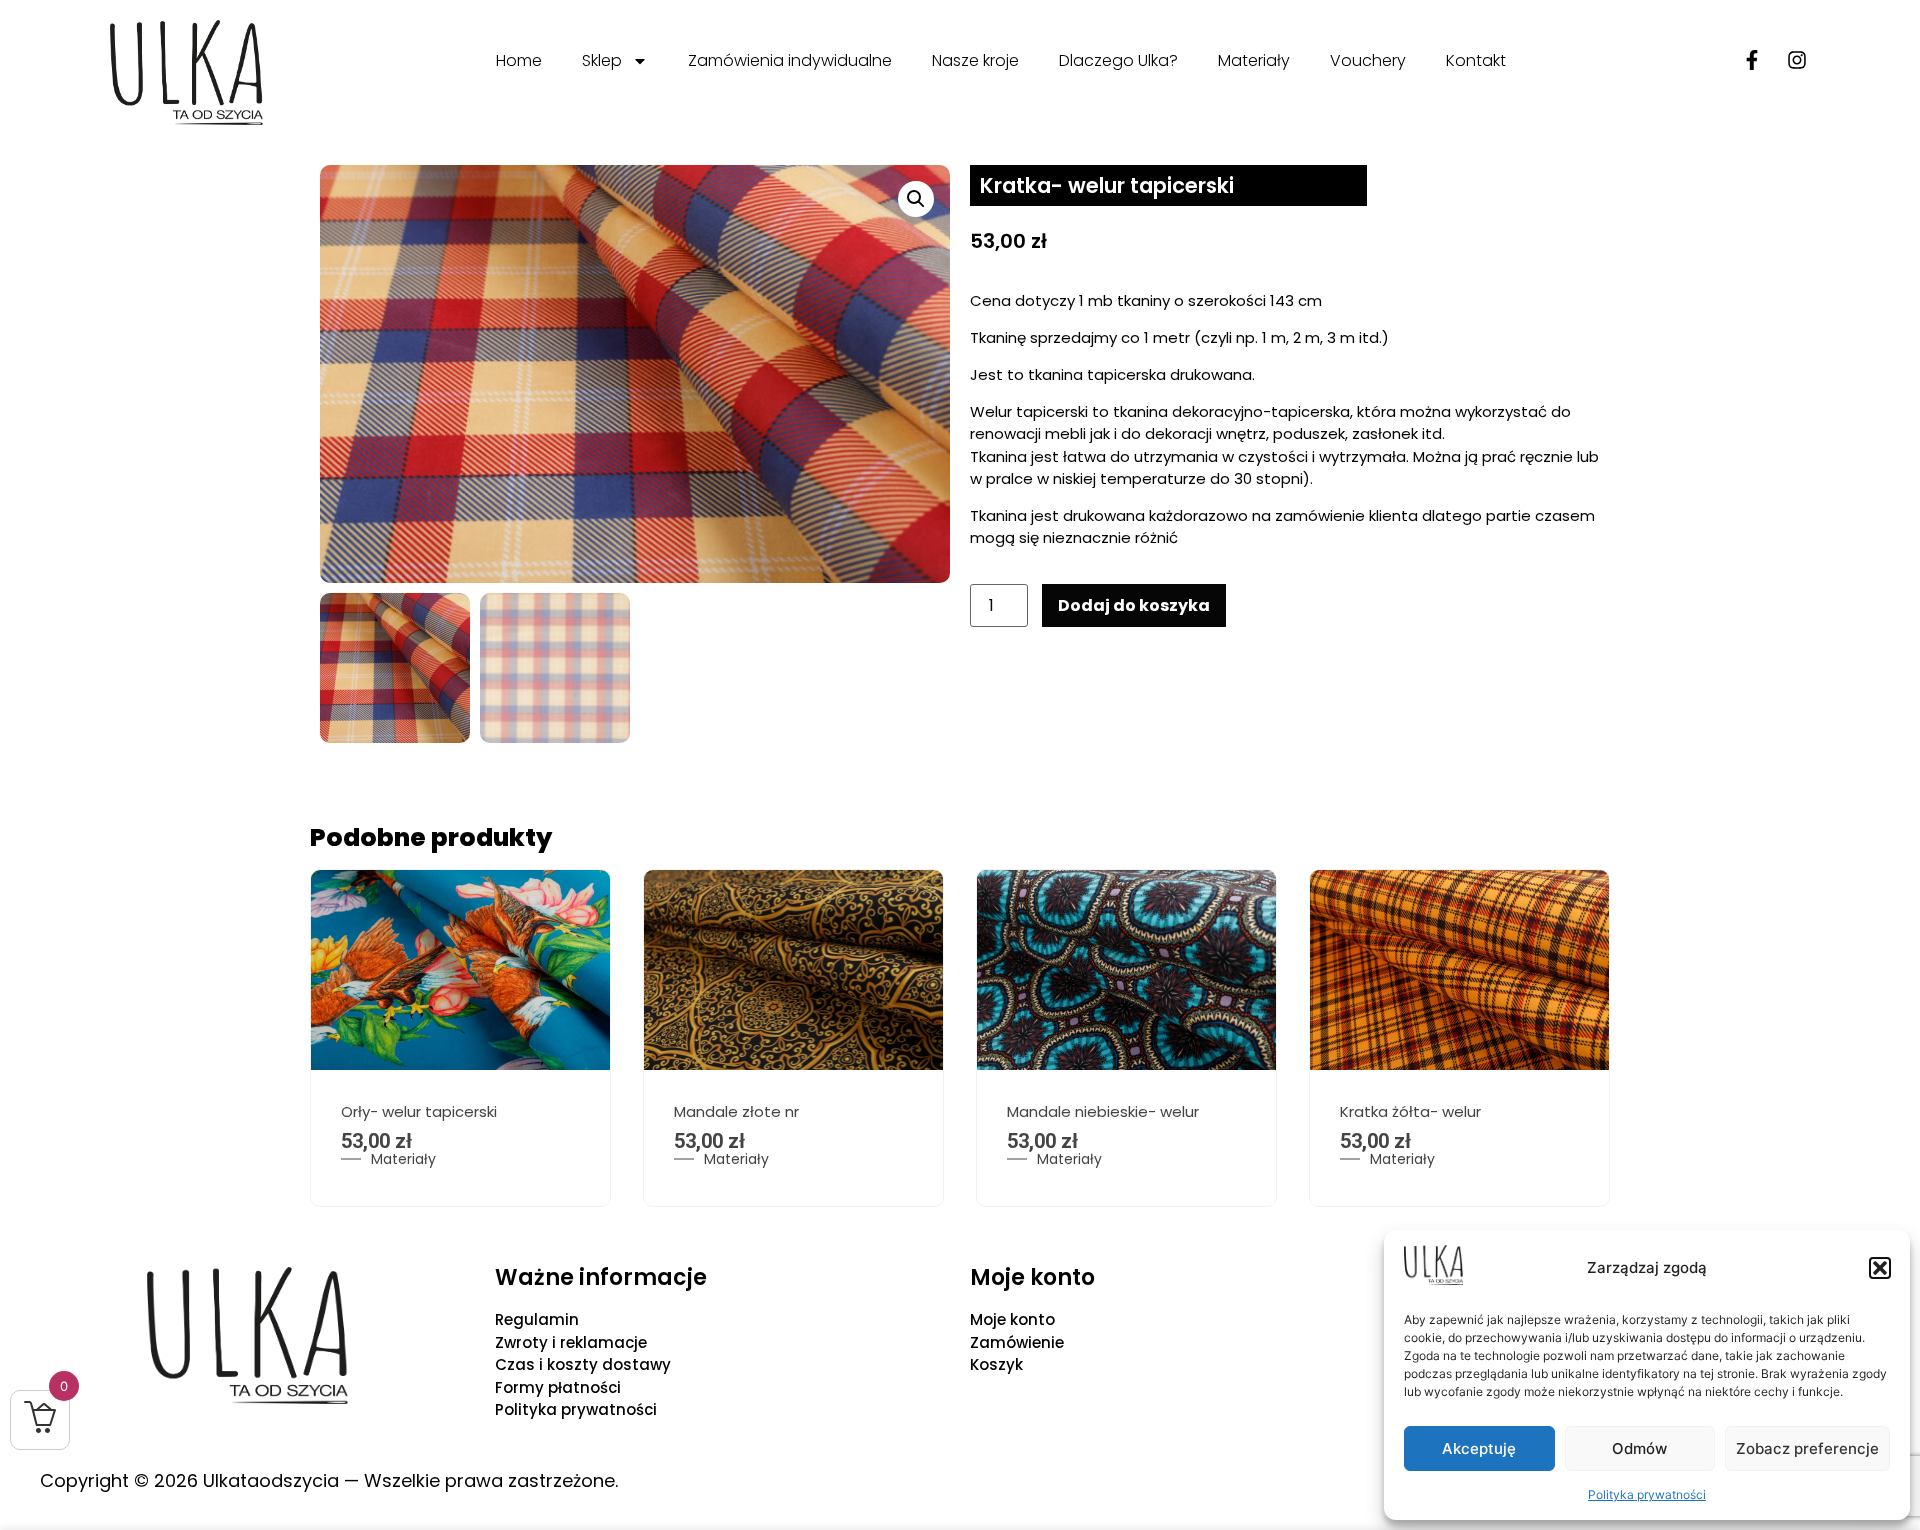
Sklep (602, 60)
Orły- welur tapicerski (419, 1111)
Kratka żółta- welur (1410, 1111)
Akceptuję (1479, 1448)
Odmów (1639, 1448)
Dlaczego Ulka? (1118, 60)
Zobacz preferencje (1807, 1448)
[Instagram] (1797, 60)
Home (519, 60)
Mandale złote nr (736, 1111)
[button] (1880, 1268)
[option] (460, 1038)
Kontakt (1476, 60)
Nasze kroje (975, 60)
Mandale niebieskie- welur (1103, 1111)
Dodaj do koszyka (1134, 605)
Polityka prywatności (1647, 1494)
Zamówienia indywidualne (790, 60)
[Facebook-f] (1752, 60)
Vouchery (1368, 60)
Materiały (1254, 60)
